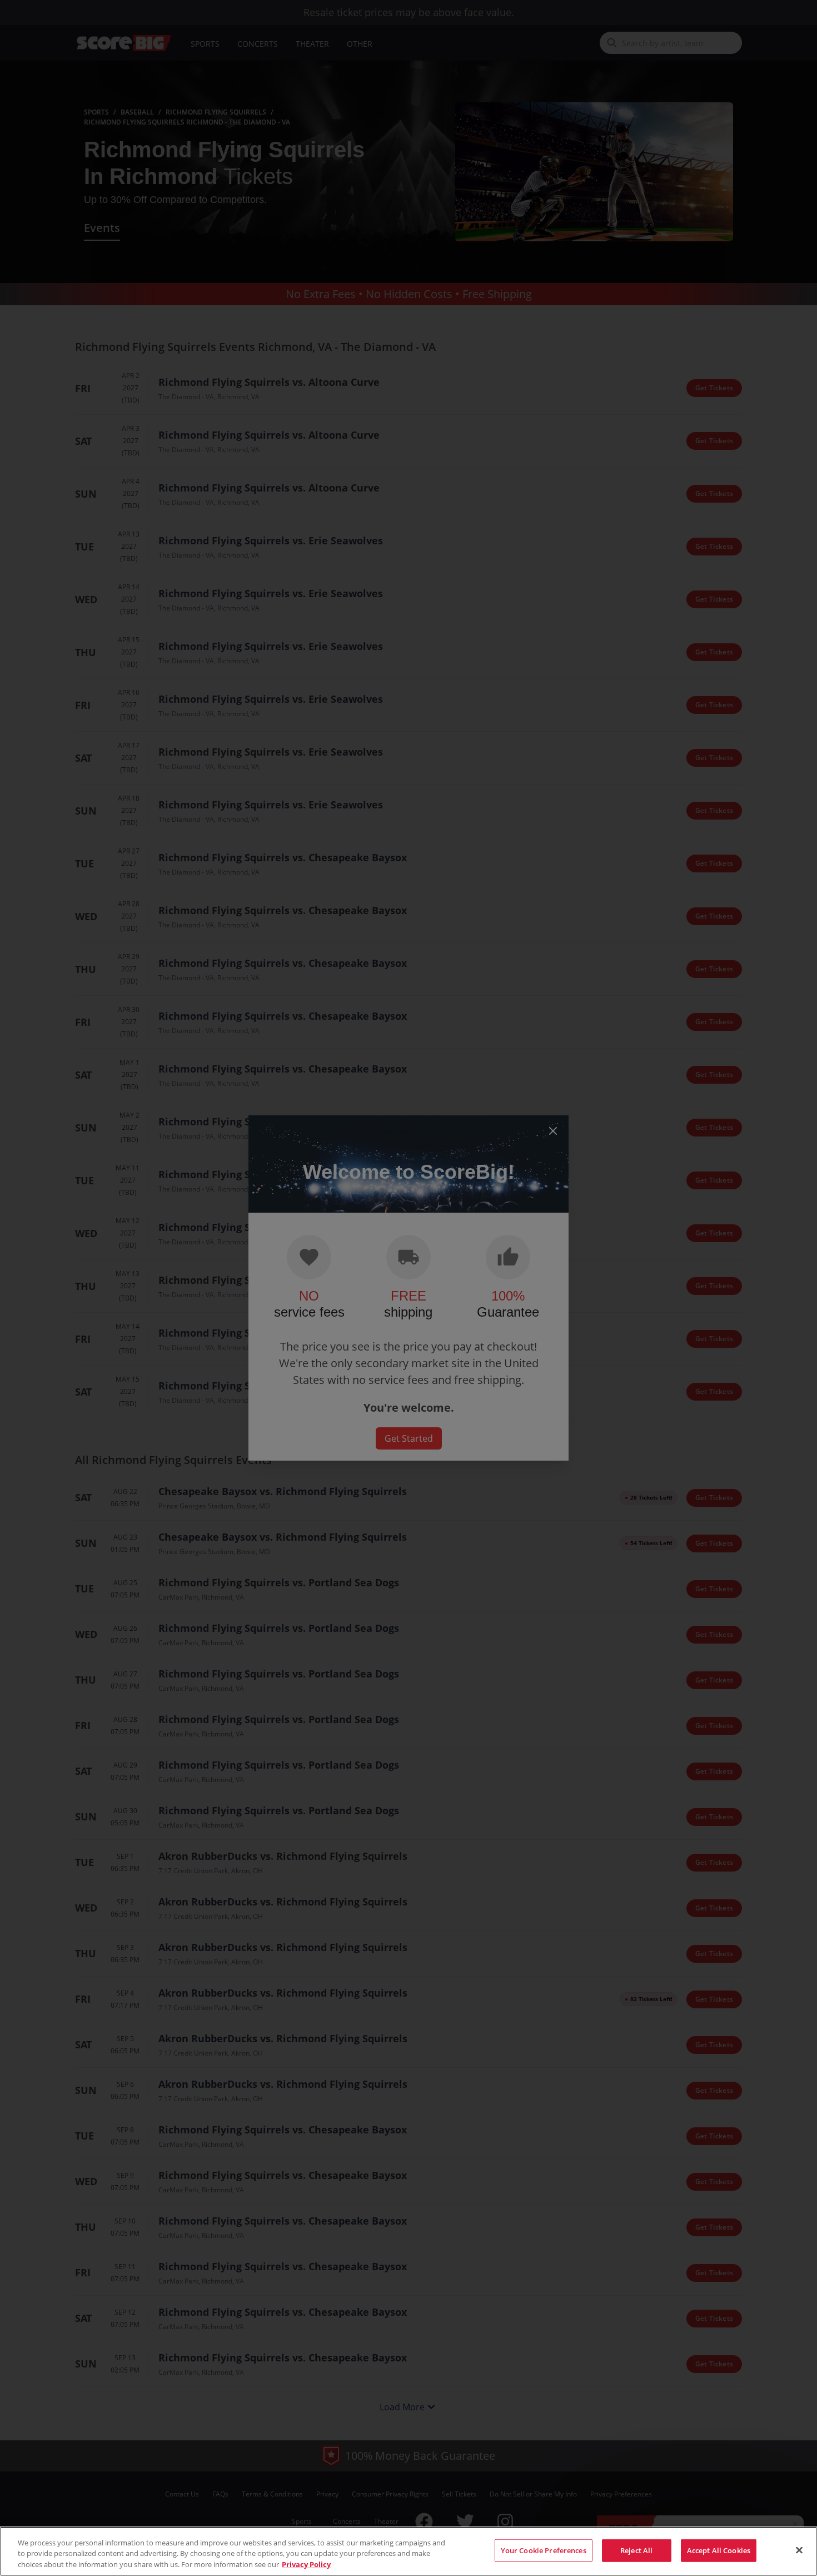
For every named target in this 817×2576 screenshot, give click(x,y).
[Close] (799, 2550)
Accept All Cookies (719, 2550)
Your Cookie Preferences (544, 2550)
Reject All (636, 2550)
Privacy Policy (306, 2564)
